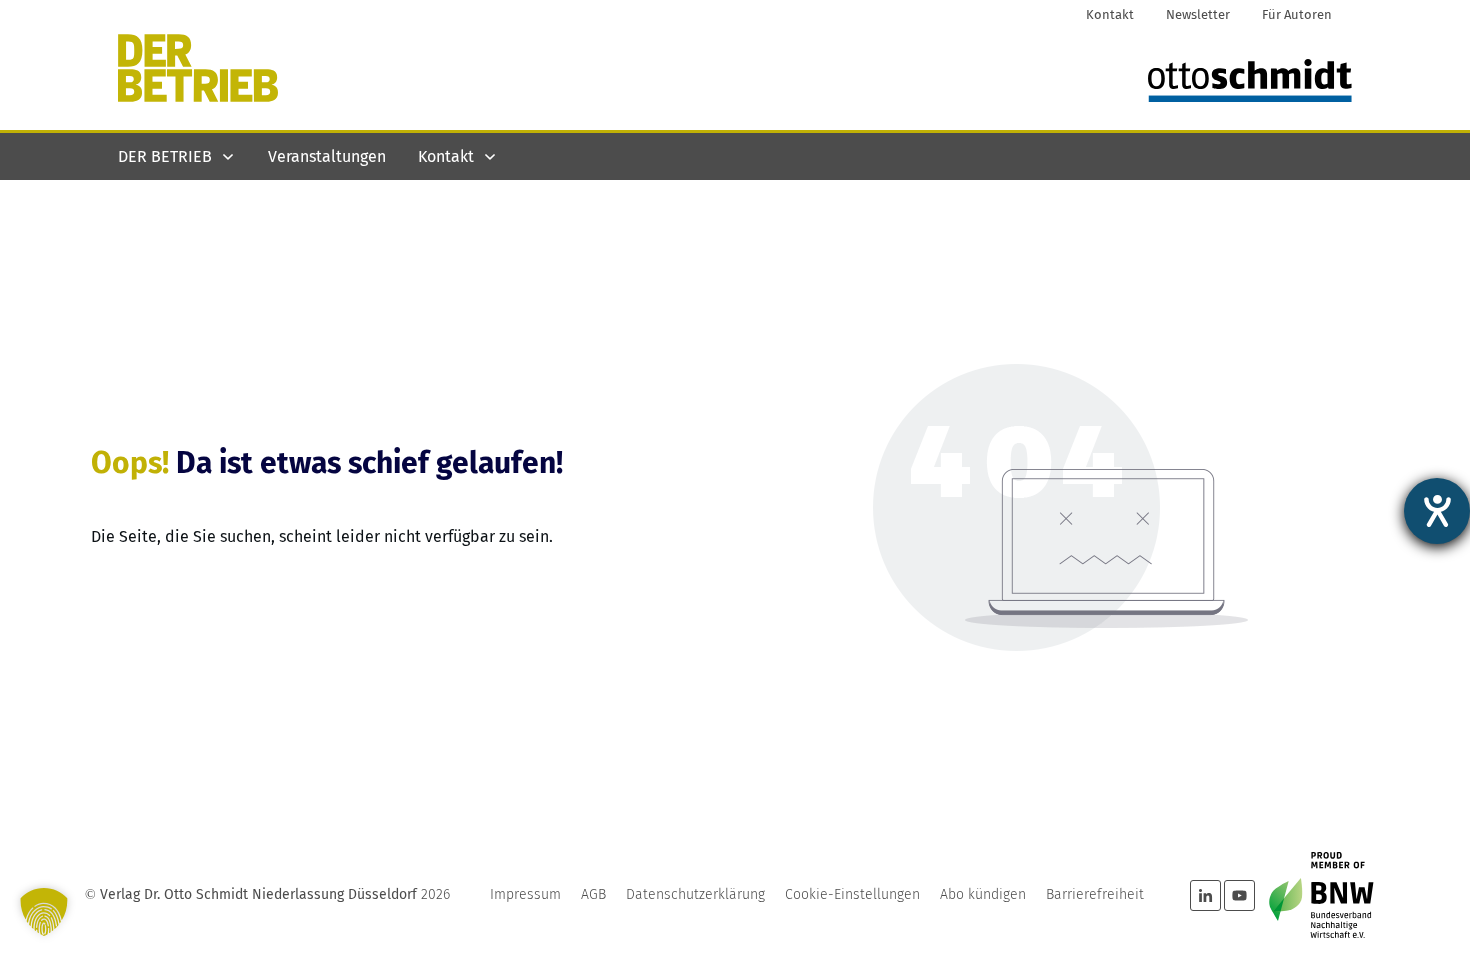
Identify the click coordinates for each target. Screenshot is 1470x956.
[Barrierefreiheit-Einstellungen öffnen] (1437, 511)
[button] (44, 912)
